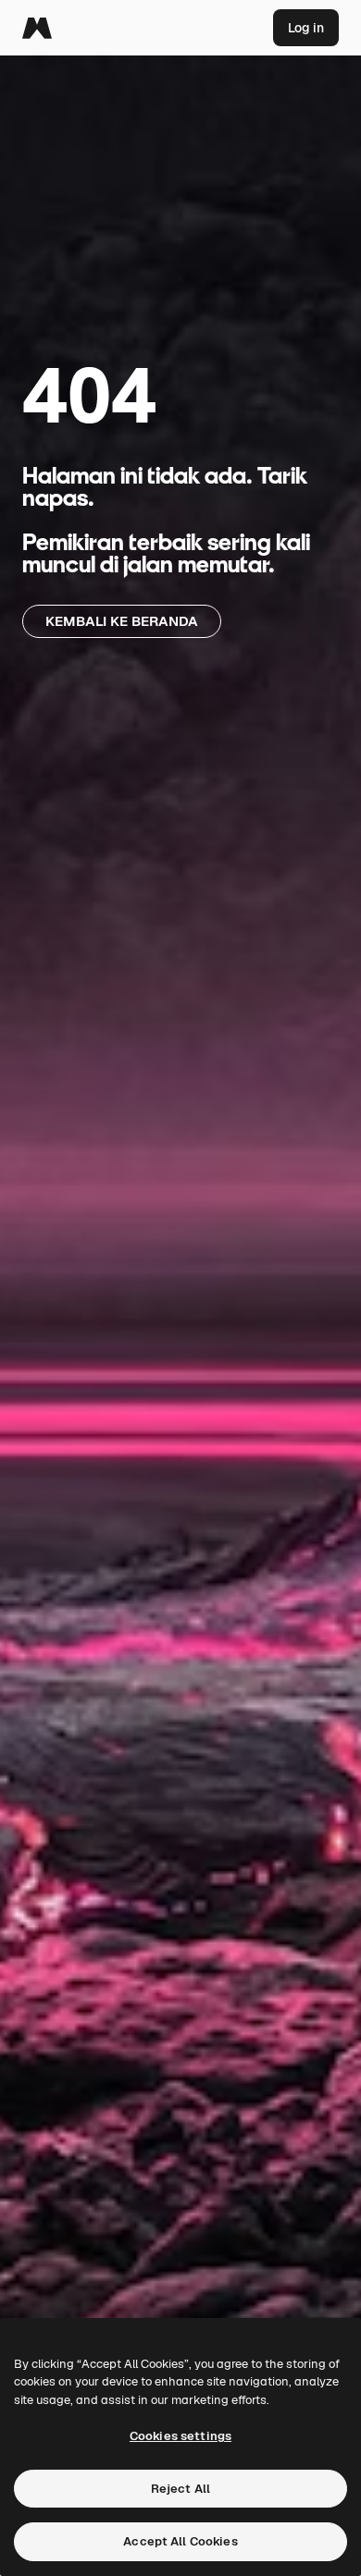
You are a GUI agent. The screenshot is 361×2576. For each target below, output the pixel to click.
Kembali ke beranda (122, 621)
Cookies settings (180, 2436)
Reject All (180, 2489)
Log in (306, 28)
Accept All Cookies (180, 2541)
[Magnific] (37, 28)
